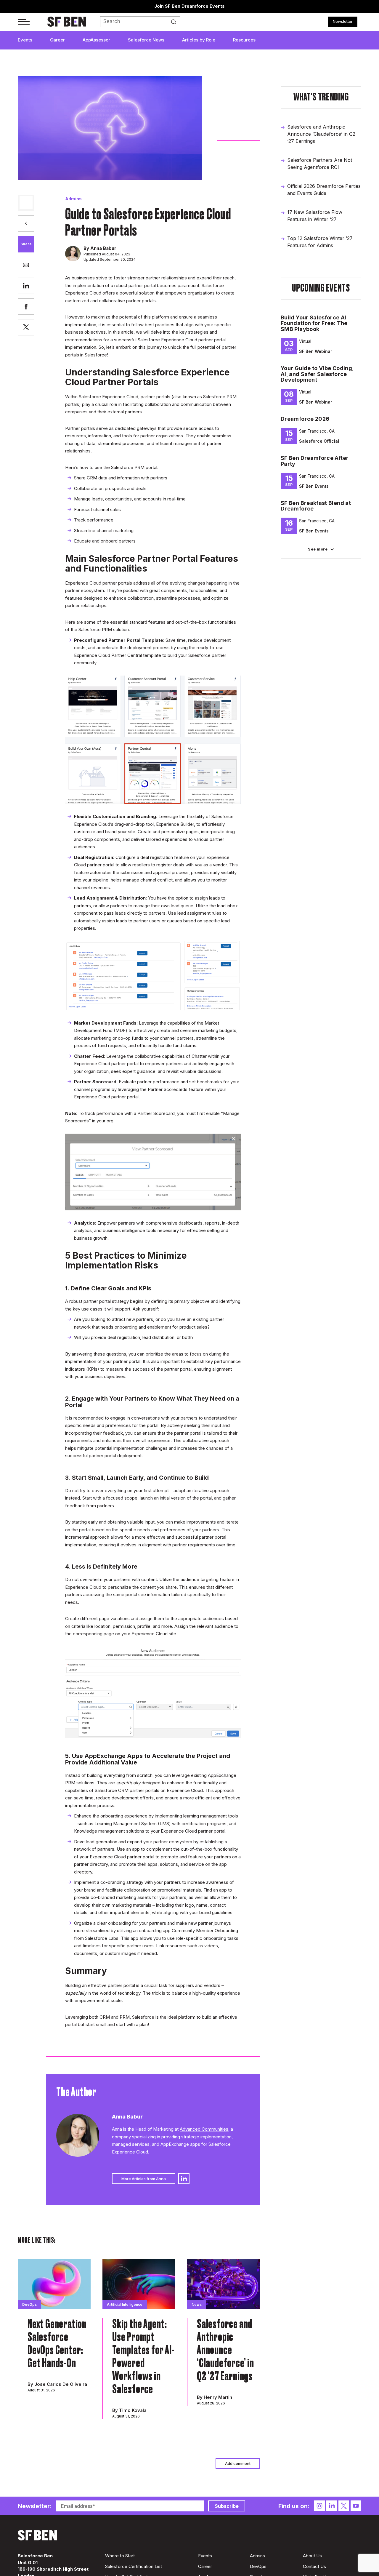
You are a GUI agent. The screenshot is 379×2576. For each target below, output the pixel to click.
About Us (312, 2556)
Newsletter (343, 21)
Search (175, 22)
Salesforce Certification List (134, 2566)
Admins (73, 199)
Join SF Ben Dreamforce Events (189, 6)
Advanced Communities (204, 2129)
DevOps (258, 2566)
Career (57, 40)
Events (25, 40)
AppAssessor (96, 40)
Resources (244, 40)
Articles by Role (199, 40)
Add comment (238, 2463)
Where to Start (120, 2556)
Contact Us (314, 2566)
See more (318, 549)
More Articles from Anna (144, 2179)
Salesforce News (146, 40)
